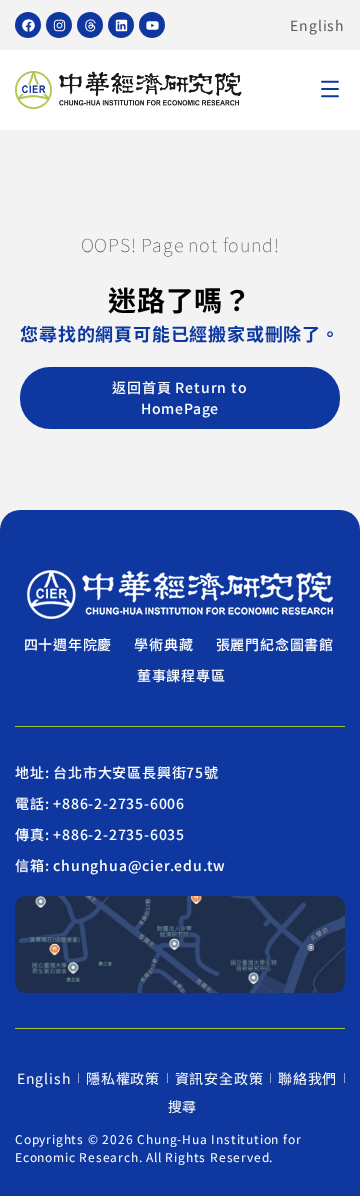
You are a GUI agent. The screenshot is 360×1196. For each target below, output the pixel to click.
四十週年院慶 (68, 644)
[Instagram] (59, 25)
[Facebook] (28, 25)
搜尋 (183, 1106)
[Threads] (90, 25)
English (317, 25)
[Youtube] (152, 25)
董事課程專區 (181, 675)
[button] (330, 90)
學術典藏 (163, 644)
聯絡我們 (307, 1078)
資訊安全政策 (219, 1078)
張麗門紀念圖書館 (275, 644)
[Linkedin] (121, 25)
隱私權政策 (123, 1078)
